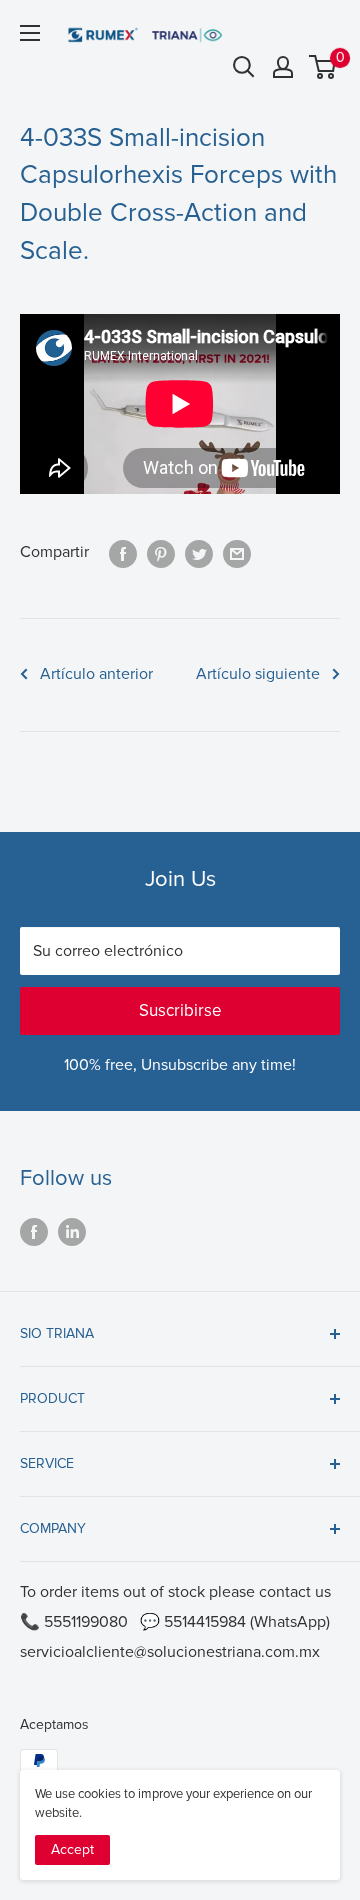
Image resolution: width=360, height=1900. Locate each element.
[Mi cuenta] (283, 67)
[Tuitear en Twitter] (199, 553)
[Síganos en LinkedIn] (72, 1231)
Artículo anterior (96, 674)
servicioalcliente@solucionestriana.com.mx (170, 1652)
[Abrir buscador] (244, 67)
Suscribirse (180, 1010)
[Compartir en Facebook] (123, 553)
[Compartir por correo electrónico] (237, 553)
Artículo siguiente (258, 674)
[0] (323, 67)
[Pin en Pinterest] (161, 553)
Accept (72, 1849)
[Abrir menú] (30, 33)
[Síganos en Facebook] (34, 1231)
